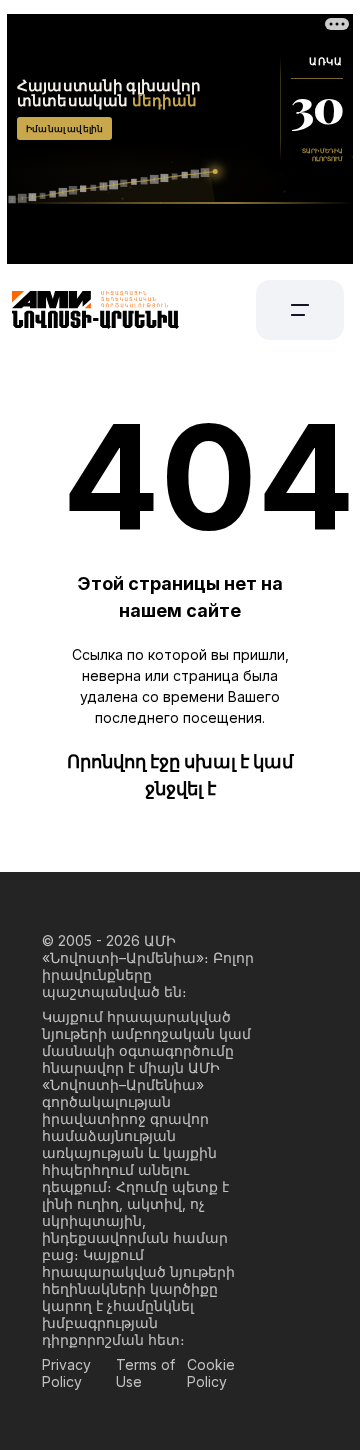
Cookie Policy (211, 1373)
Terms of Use (145, 1373)
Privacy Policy (66, 1373)
